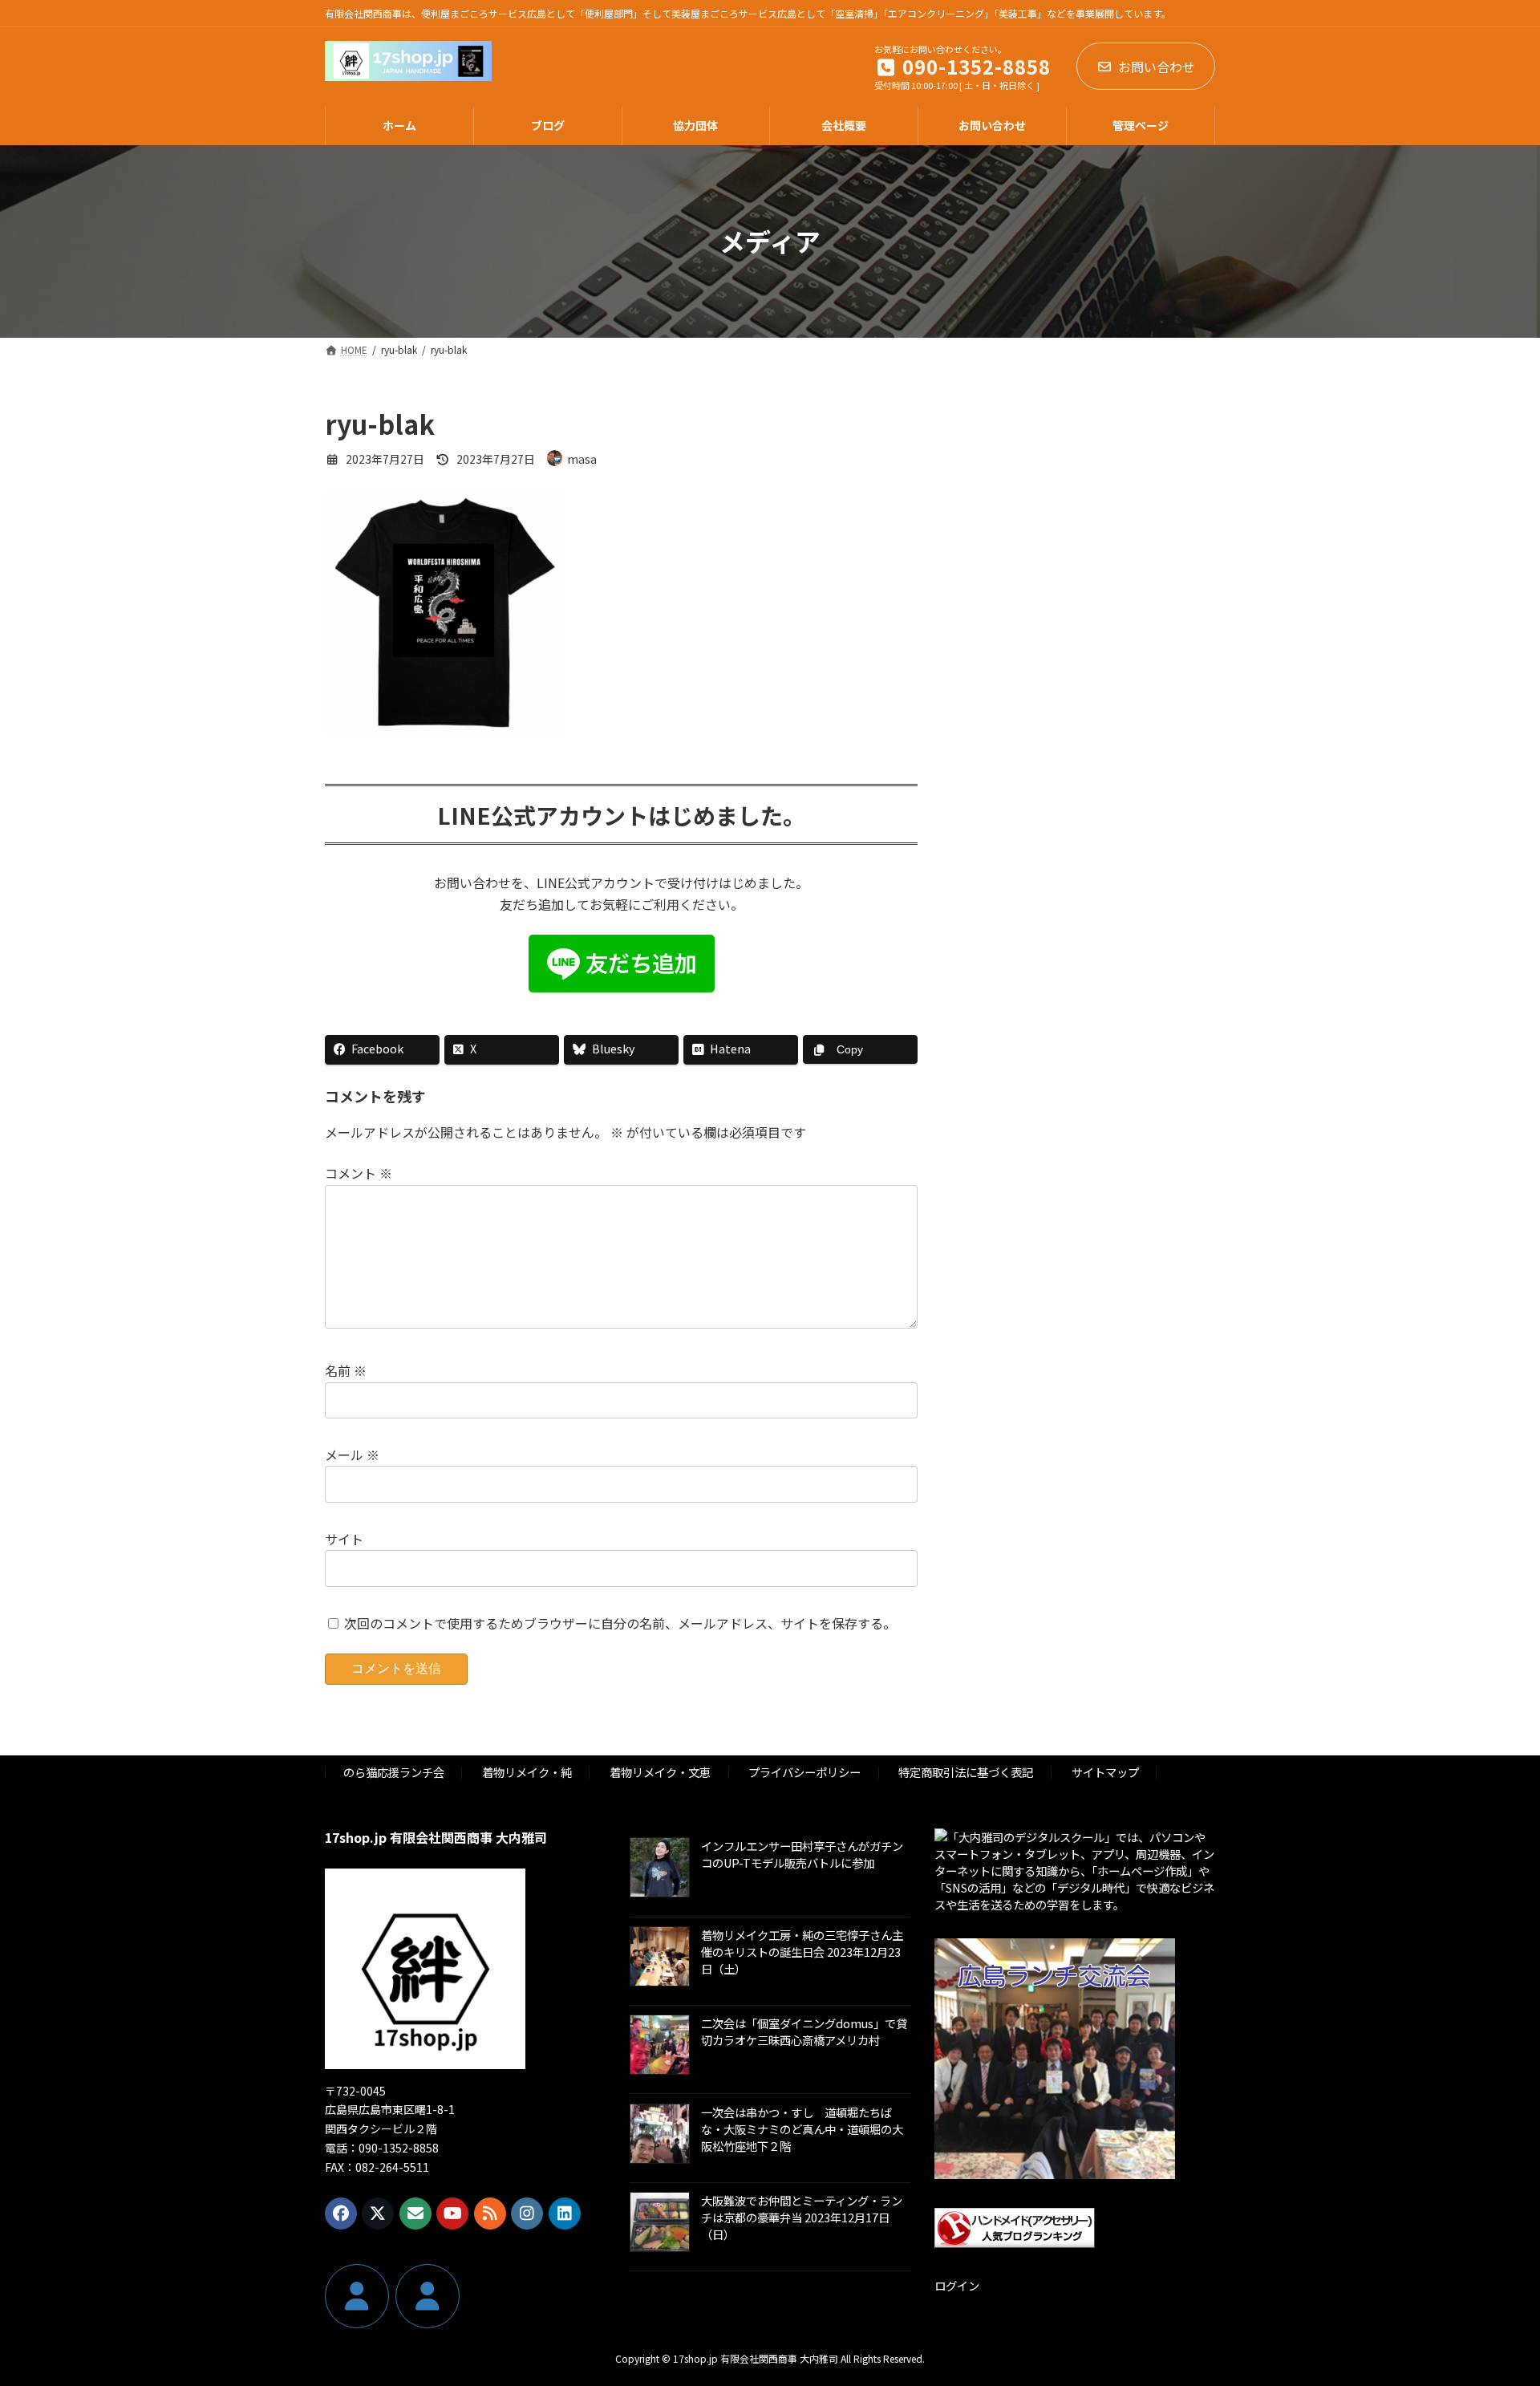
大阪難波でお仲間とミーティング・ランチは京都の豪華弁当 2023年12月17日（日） (802, 2216)
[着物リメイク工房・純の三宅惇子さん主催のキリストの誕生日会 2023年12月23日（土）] (660, 1957)
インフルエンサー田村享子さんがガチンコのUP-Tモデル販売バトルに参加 (802, 1854)
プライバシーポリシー (804, 1772)
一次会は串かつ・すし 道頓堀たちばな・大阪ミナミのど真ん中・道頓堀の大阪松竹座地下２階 (802, 2128)
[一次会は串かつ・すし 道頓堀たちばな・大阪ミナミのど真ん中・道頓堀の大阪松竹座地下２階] (660, 2134)
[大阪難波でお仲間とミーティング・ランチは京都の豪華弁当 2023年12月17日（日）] (660, 2223)
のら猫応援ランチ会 (394, 1772)
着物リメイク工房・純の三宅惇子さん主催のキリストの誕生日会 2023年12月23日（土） (802, 1951)
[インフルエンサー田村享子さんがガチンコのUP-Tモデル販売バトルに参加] (660, 1869)
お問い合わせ (1157, 67)
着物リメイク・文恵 (660, 1772)
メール (352, 1455)
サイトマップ (1105, 1772)
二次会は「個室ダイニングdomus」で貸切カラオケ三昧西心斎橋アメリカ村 (804, 2031)
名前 (346, 1370)
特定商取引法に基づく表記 (966, 1772)
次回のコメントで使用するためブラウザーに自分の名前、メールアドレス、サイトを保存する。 (620, 1622)
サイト (344, 1539)
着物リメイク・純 (527, 1772)
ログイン (957, 2285)
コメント (359, 1173)
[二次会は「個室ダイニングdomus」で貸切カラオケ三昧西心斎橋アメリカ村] (660, 2046)
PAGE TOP (1493, 2299)
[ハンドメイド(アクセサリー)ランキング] (1015, 2243)
